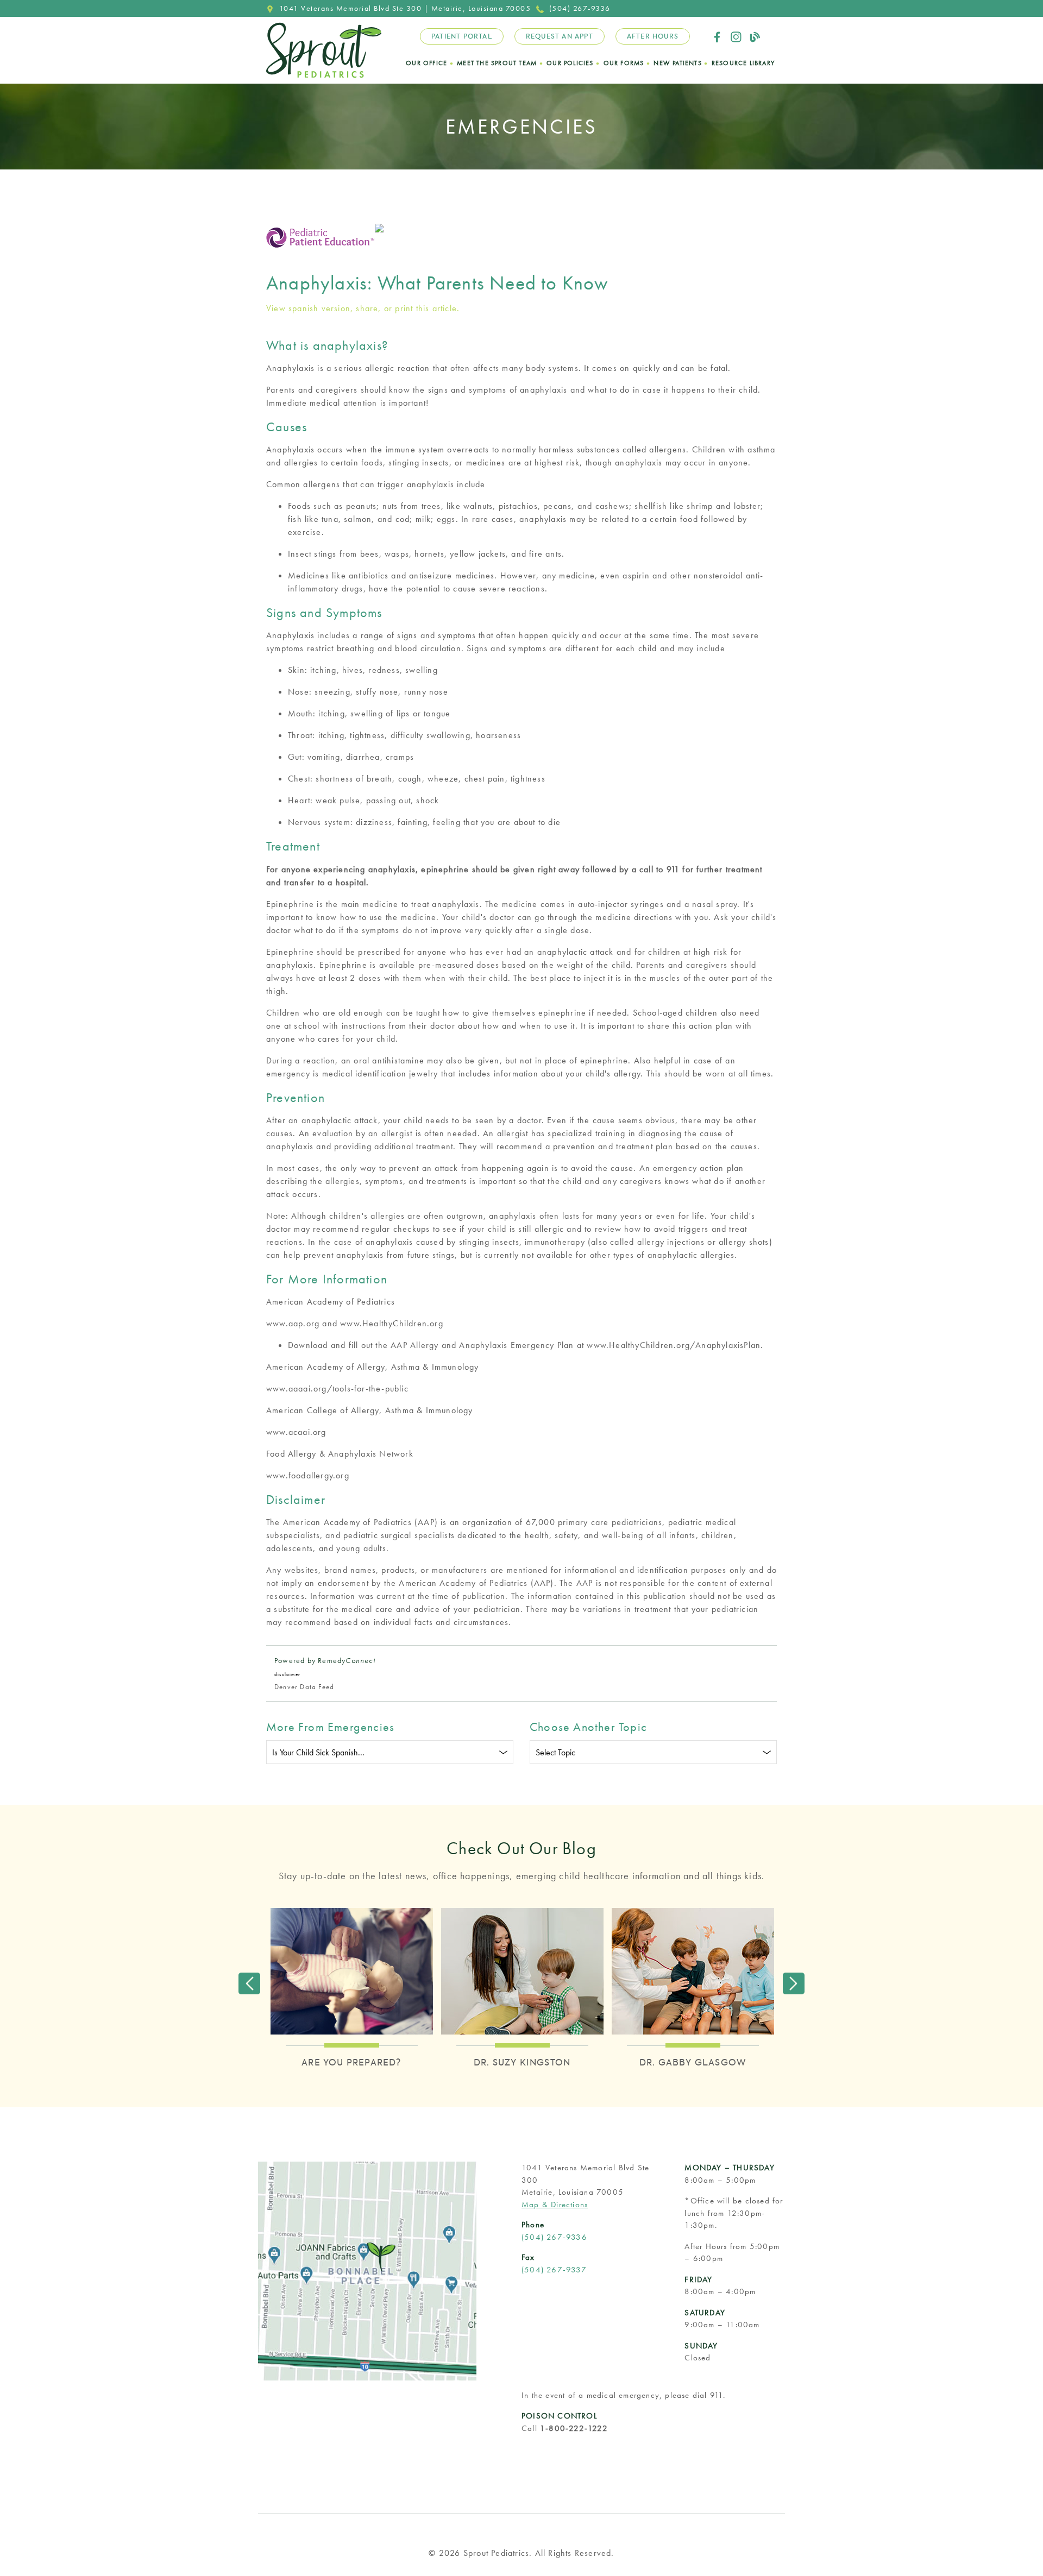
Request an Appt (560, 36)
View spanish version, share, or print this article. (363, 308)
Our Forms (624, 63)
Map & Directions (555, 2205)
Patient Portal (462, 36)
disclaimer (287, 1674)
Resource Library (743, 63)
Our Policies (570, 63)
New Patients (677, 63)
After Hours (653, 36)
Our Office (426, 63)
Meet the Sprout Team (497, 63)
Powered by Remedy (325, 1660)
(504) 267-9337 (554, 2270)
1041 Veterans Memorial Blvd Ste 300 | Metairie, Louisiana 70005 (405, 8)
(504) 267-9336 (580, 8)
